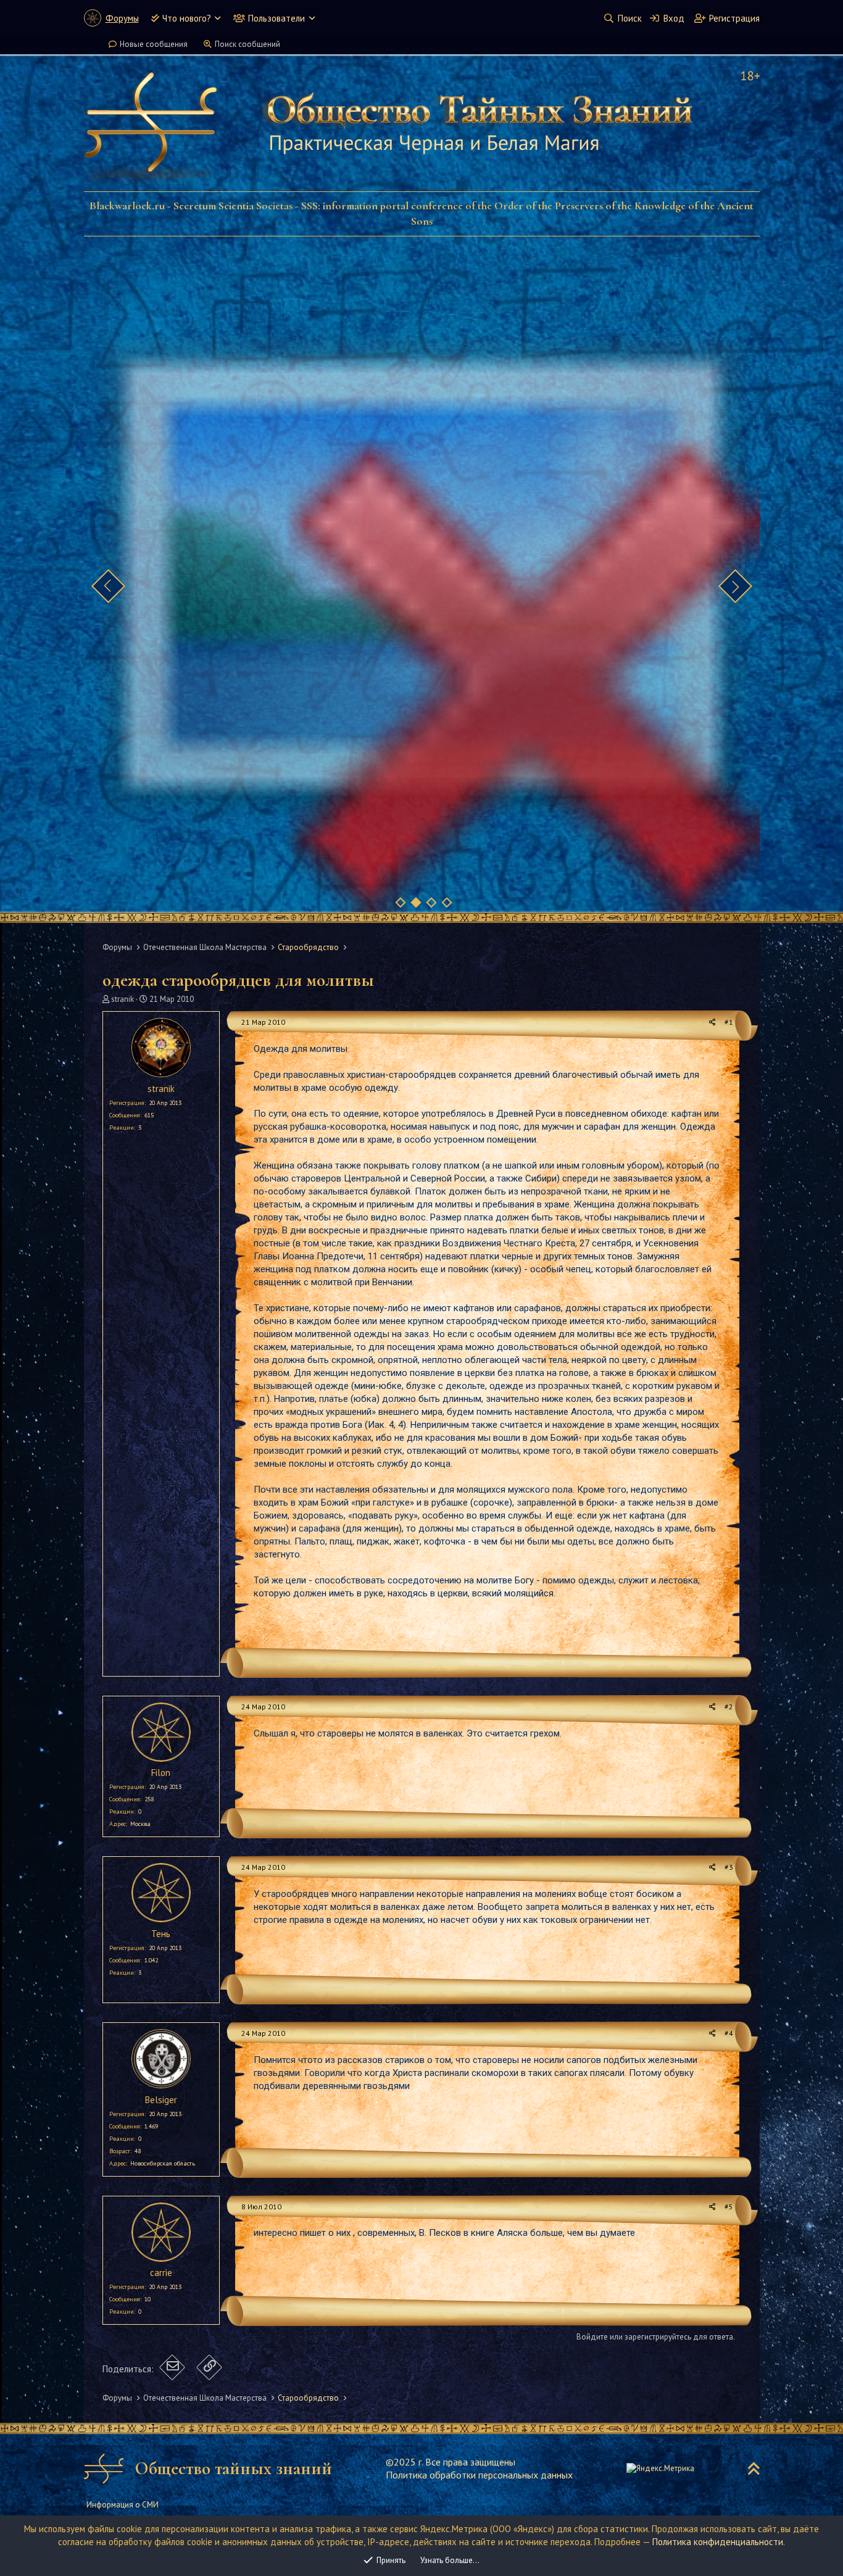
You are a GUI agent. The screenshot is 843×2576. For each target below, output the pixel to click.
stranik (123, 999)
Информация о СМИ (123, 2505)
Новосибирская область (163, 2163)
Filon (161, 1773)
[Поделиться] (712, 1023)
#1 (729, 1022)
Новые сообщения (154, 44)
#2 (729, 1707)
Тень (161, 1934)
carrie (161, 2273)
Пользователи (276, 18)
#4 (729, 2033)
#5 (729, 2207)
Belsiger (161, 2100)
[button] (218, 18)
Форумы (122, 18)
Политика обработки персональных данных (479, 2475)
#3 (729, 1867)
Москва (140, 1824)
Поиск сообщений (247, 44)
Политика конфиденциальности (718, 2542)
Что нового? (187, 18)
